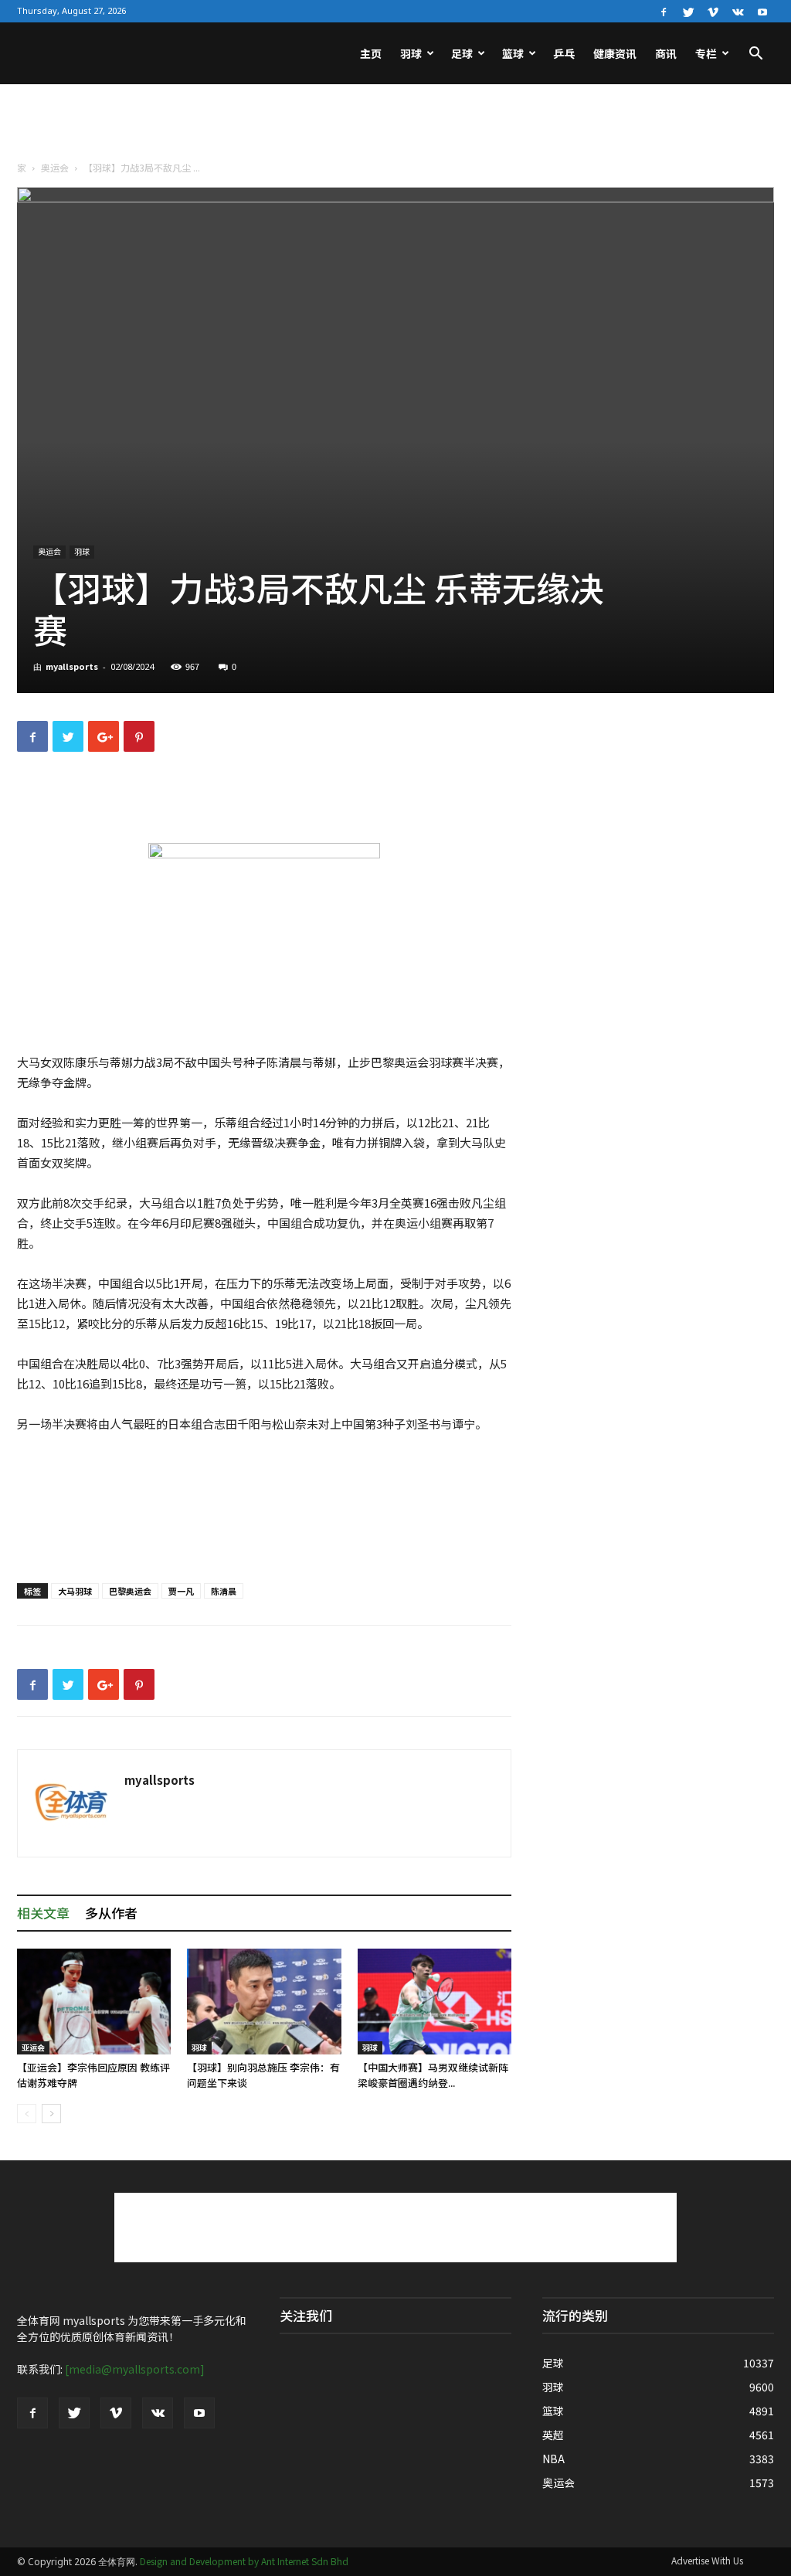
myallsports (72, 666)
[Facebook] (664, 11)
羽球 (411, 53)
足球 (462, 53)
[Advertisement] (395, 126)
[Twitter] (688, 11)
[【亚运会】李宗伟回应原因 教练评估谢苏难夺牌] (94, 2002)
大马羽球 (75, 1591)
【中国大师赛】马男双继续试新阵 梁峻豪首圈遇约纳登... (433, 2075)
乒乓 (564, 53)
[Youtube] (762, 11)
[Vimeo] (713, 11)
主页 (371, 53)
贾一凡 (181, 1591)
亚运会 (33, 2047)
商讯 (666, 53)
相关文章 (43, 1913)
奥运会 (55, 167)
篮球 (513, 53)
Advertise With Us (707, 2560)
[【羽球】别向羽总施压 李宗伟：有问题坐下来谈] (264, 2002)
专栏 (706, 53)
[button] (755, 55)
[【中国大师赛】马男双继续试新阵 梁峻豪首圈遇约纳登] (435, 2002)
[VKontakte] (738, 11)
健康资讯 (615, 53)
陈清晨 (224, 1591)
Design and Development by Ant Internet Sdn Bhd (244, 2561)
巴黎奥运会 (130, 1591)
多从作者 (111, 1913)
